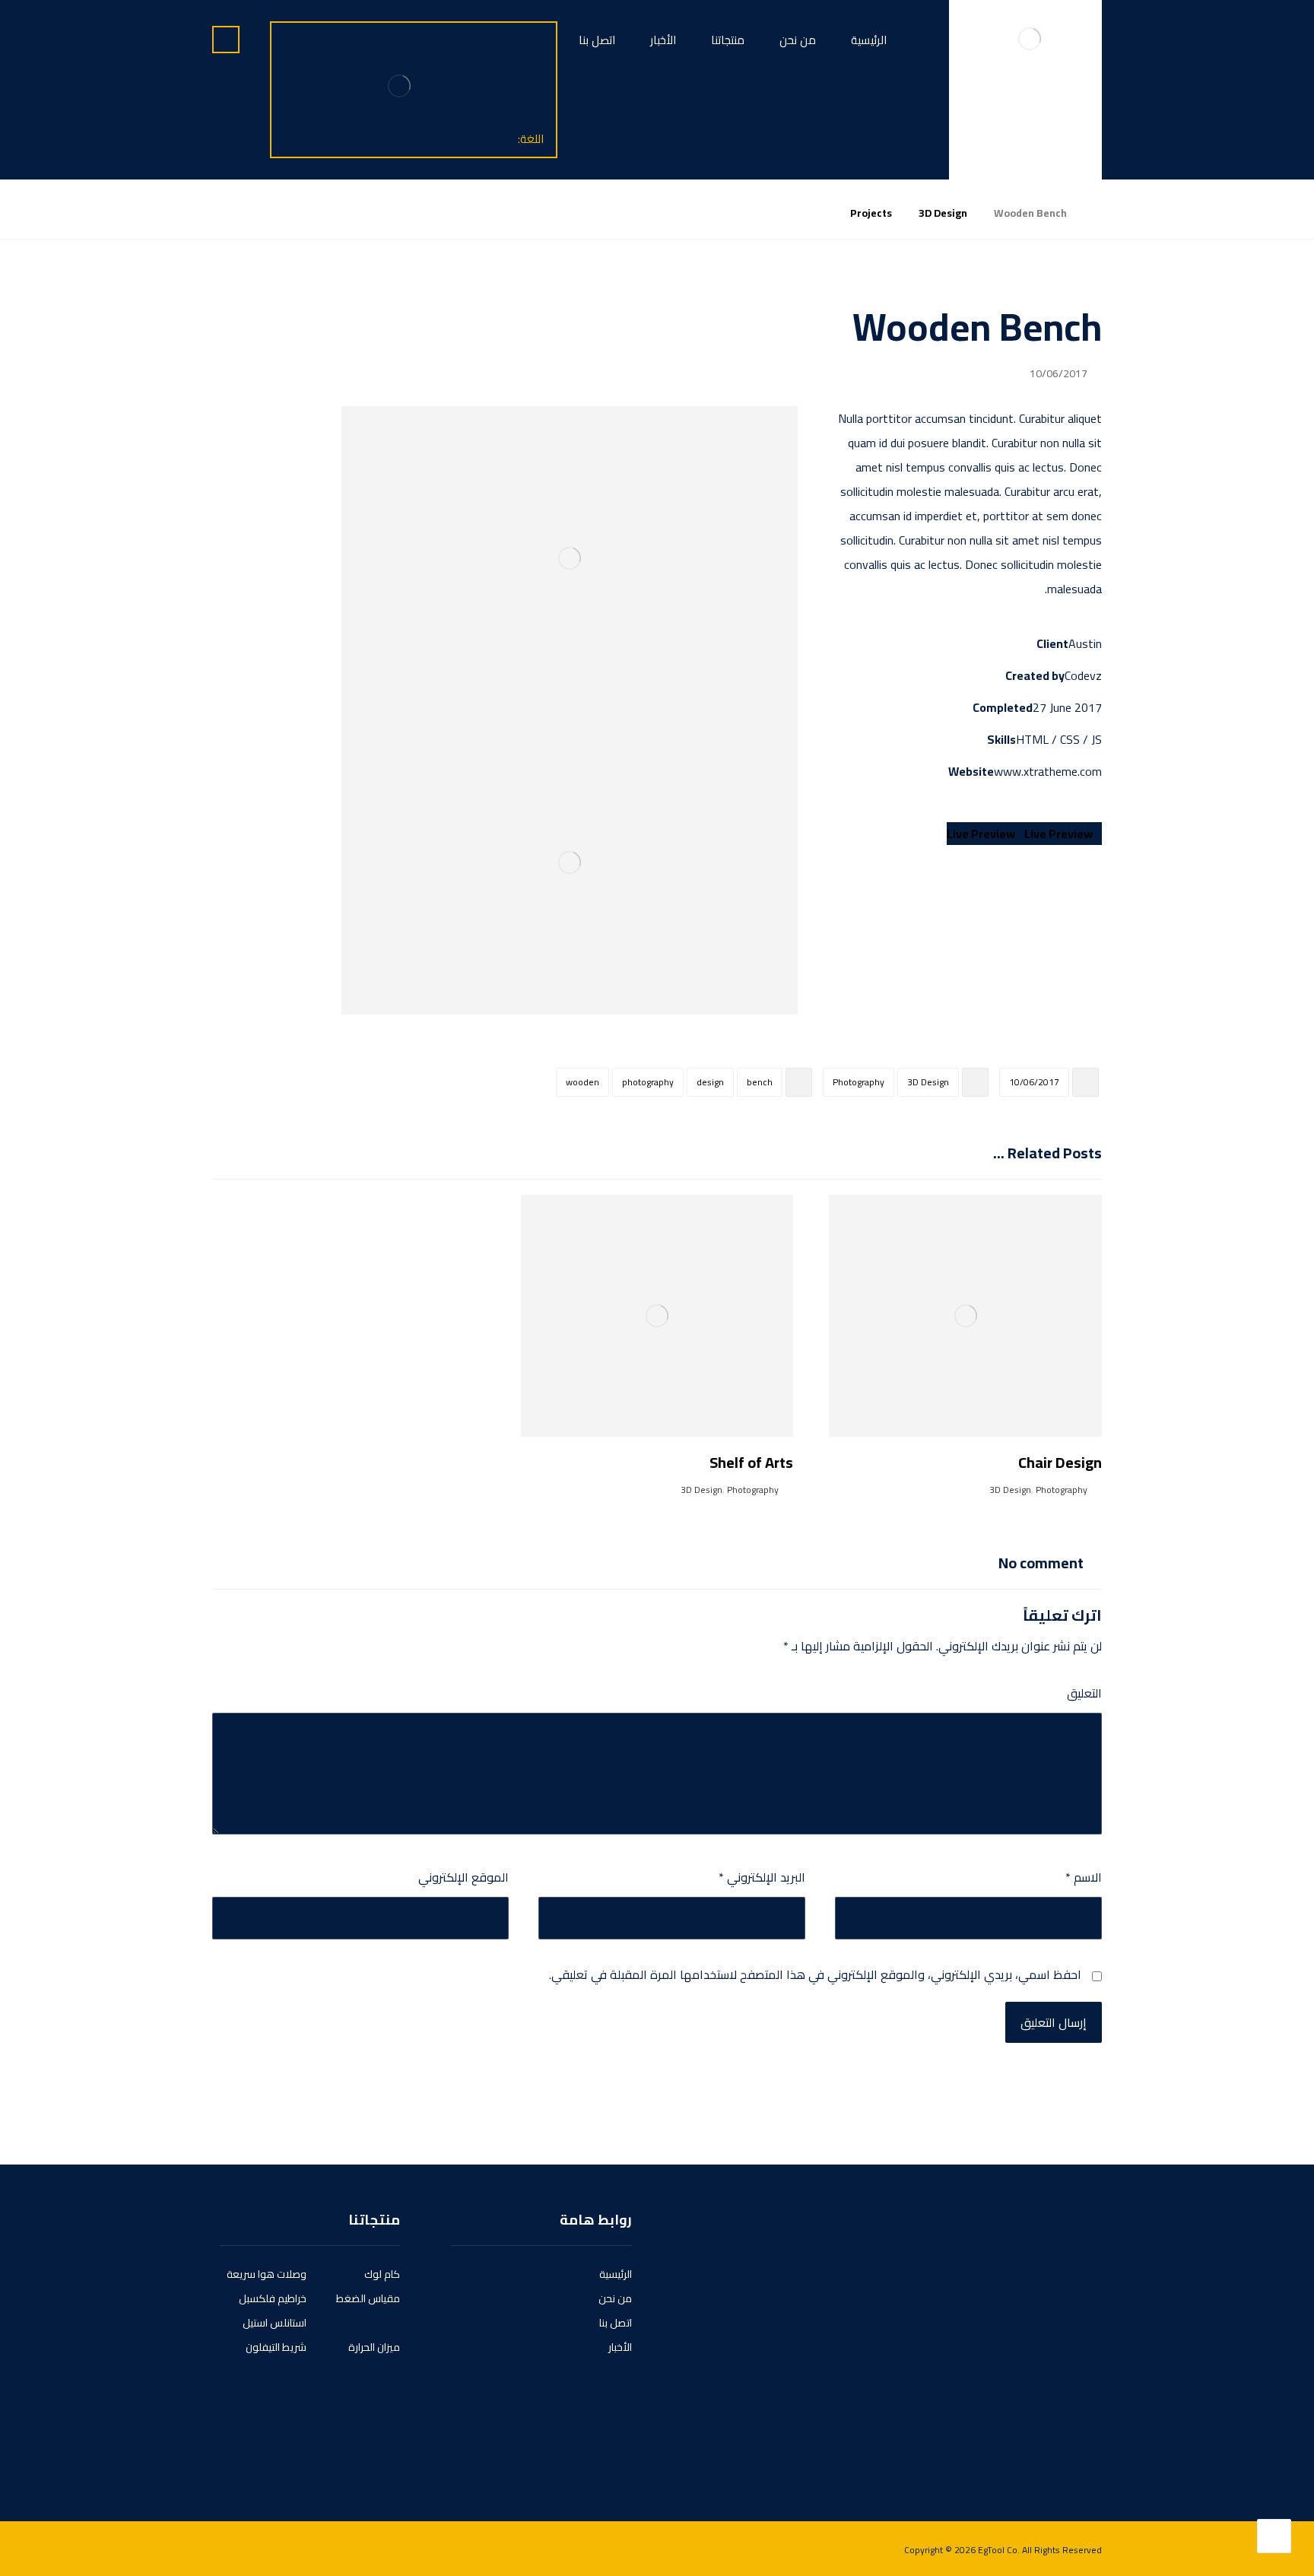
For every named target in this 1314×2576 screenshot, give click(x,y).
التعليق (1084, 1693)
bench (760, 1082)
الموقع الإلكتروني (463, 1877)
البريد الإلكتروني (762, 1877)
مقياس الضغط (368, 2298)
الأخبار (620, 2347)
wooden (582, 1082)
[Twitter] (1062, 2449)
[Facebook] (1084, 2449)
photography (648, 1082)
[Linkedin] (1041, 2449)
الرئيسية (616, 2274)
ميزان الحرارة (374, 2347)
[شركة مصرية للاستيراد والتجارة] (1030, 38)
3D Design (928, 1082)
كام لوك (382, 2274)
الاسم (1084, 1877)
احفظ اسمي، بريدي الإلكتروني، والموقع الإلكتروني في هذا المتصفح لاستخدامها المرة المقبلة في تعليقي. (815, 1974)
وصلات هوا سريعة (267, 2274)
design (710, 1082)
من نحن (615, 2298)
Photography (859, 1082)
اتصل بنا (616, 2323)
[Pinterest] (998, 2449)
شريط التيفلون (276, 2347)
